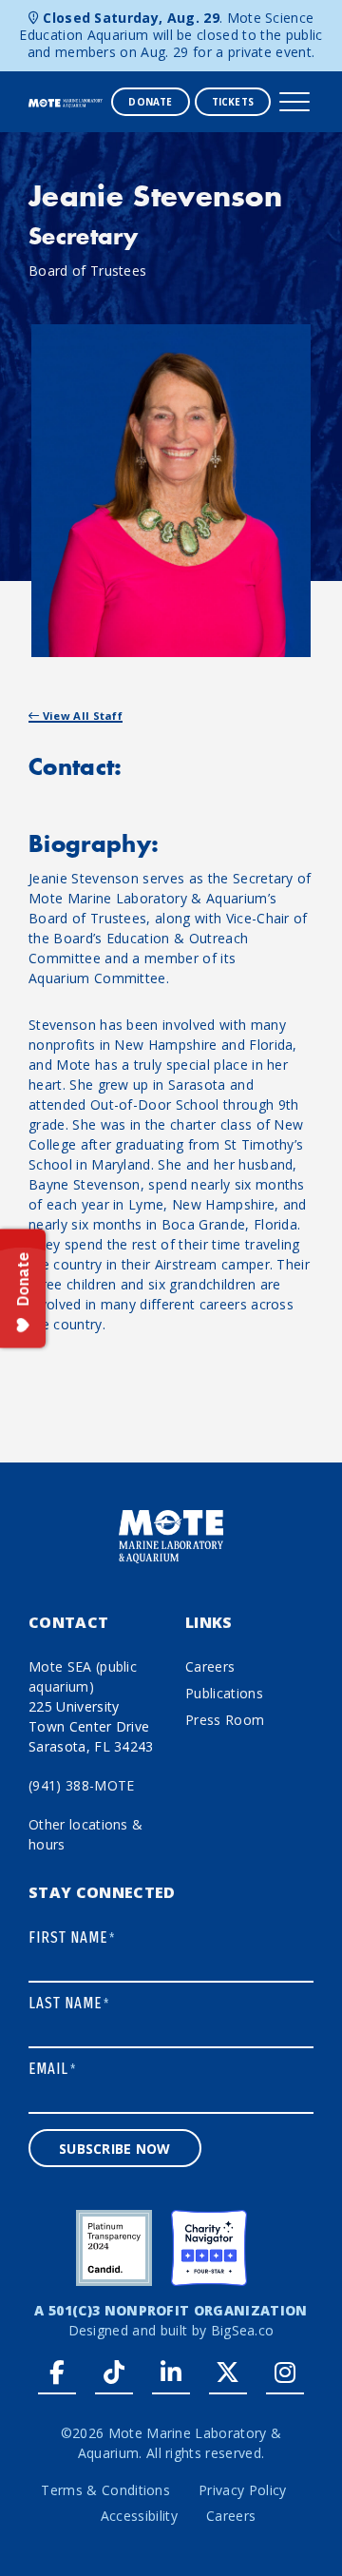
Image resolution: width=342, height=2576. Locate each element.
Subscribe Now (115, 2149)
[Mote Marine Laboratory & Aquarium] (66, 101)
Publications (224, 1693)
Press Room (225, 1720)
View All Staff (81, 716)
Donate (150, 102)
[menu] (294, 102)
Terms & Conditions (105, 2490)
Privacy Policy (242, 2490)
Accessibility (139, 2516)
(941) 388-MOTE (81, 1785)
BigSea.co (243, 2330)
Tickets (233, 102)
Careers (210, 1666)
